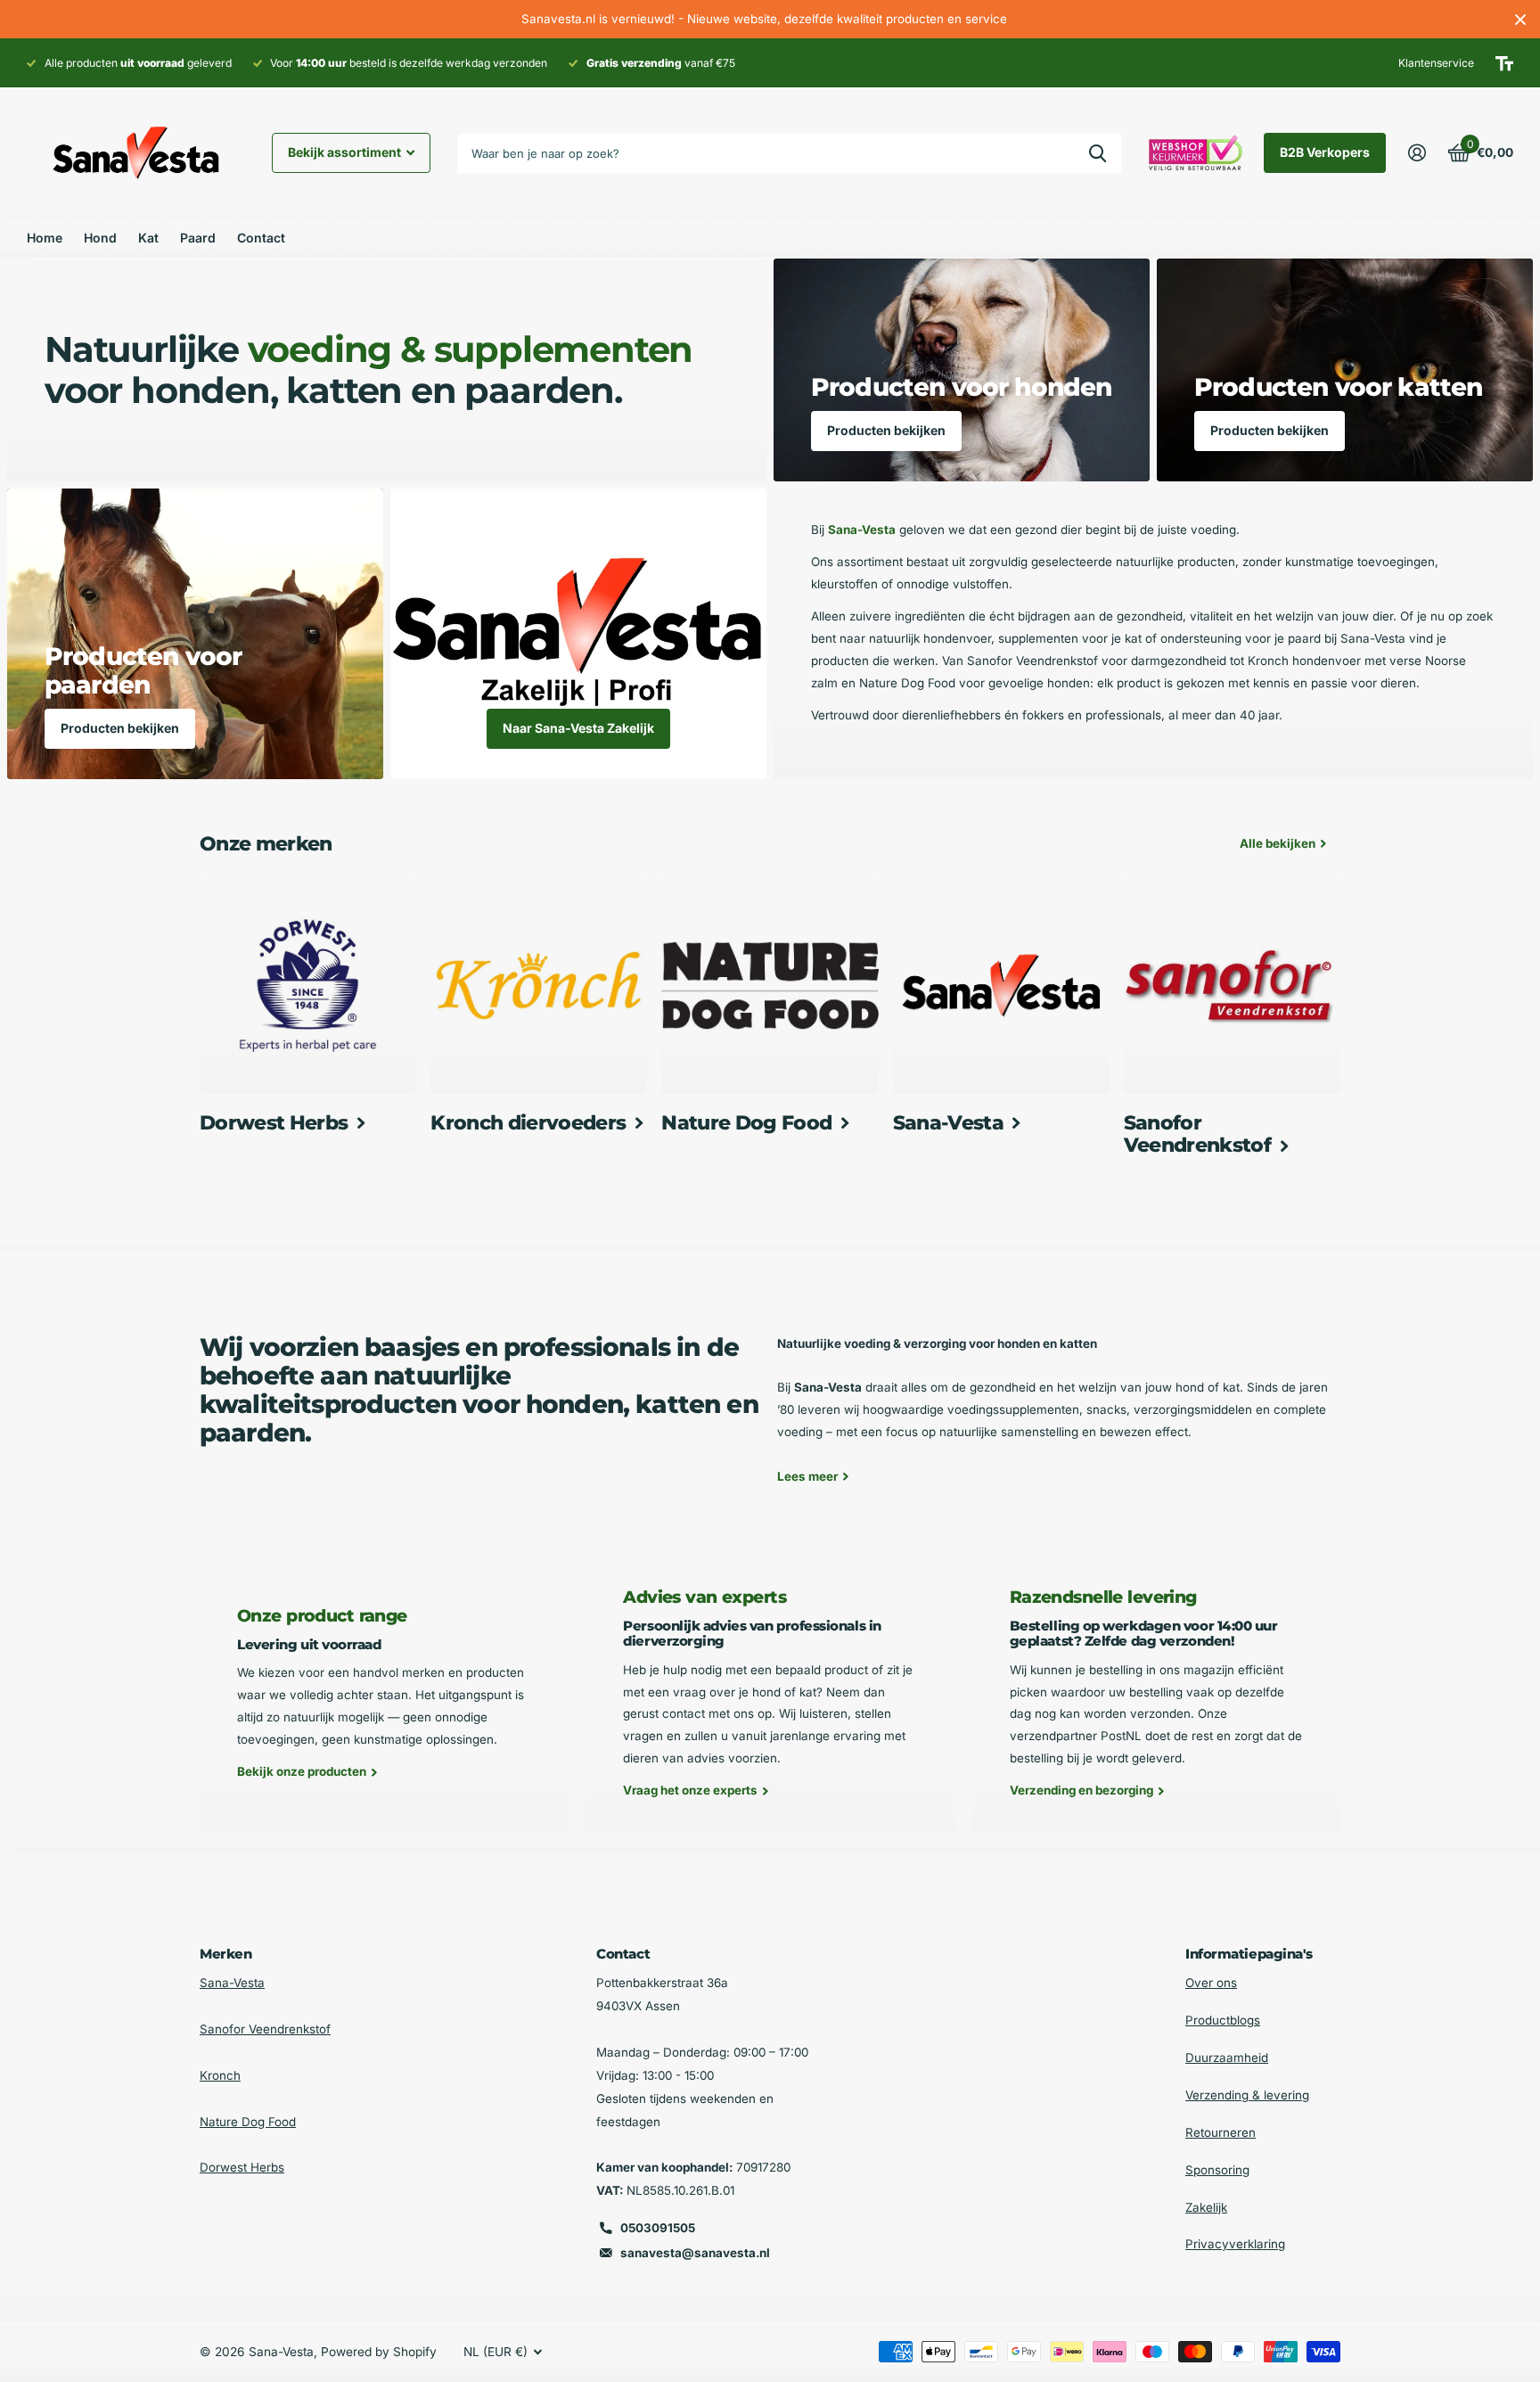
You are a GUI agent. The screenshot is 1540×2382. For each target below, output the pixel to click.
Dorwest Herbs (242, 2167)
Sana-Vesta (232, 1983)
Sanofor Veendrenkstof (265, 2029)
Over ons (1211, 1983)
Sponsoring (1217, 2170)
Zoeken (1098, 153)
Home (45, 238)
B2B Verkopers (1325, 152)
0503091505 (658, 2228)
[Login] (1417, 153)
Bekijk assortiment (346, 152)
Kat (148, 238)
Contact (261, 238)
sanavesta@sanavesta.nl (695, 2253)
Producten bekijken (886, 430)
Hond (100, 238)
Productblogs (1223, 2020)
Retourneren (1221, 2132)
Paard (198, 238)
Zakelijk (1206, 2207)
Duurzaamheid (1227, 2058)
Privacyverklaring (1235, 2244)
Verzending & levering (1247, 2095)
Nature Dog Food (248, 2122)
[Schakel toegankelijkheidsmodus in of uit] (1504, 63)
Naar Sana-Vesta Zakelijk (578, 728)
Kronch (220, 2075)
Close (1520, 19)
